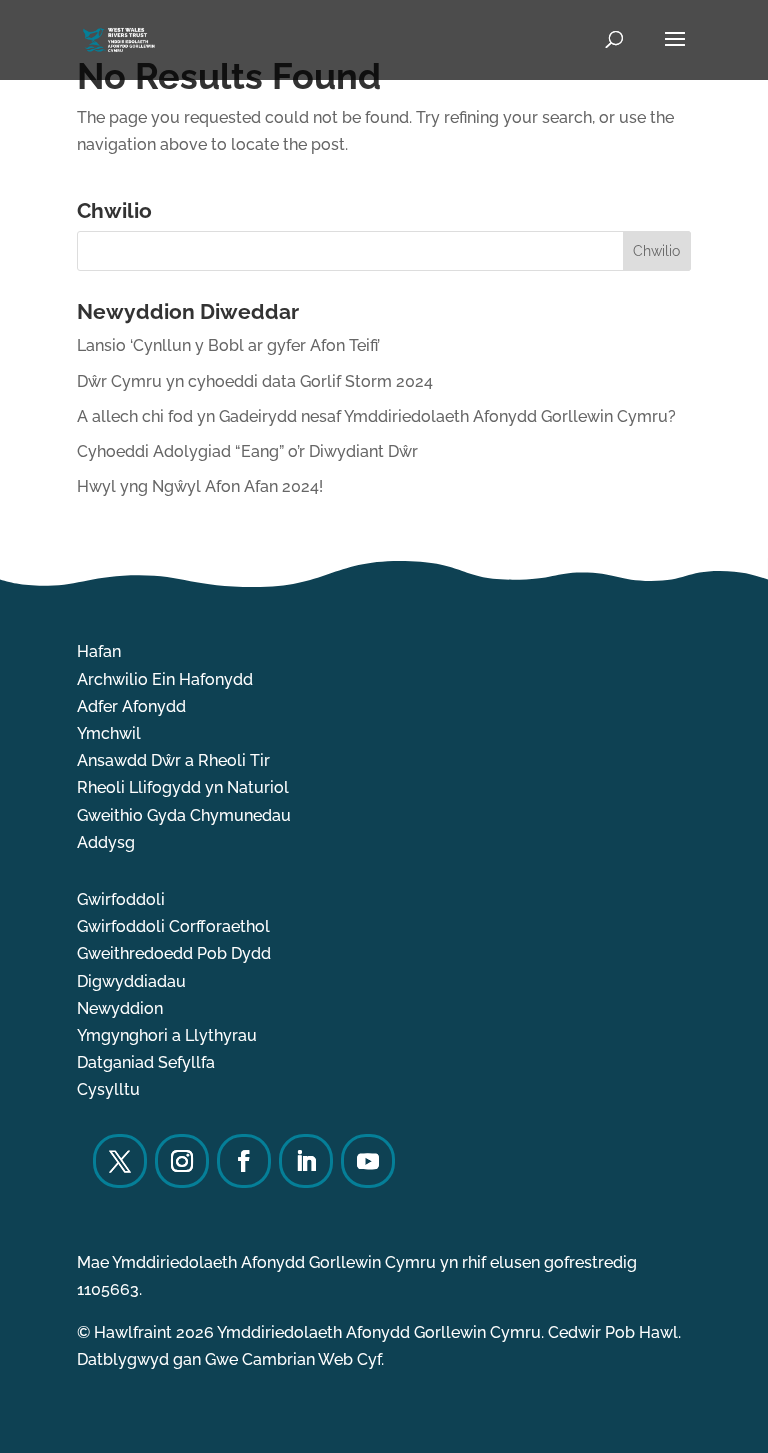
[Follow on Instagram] (182, 1161)
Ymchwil (109, 733)
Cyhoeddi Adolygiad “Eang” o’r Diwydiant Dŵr (247, 451)
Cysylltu (108, 1089)
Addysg (106, 842)
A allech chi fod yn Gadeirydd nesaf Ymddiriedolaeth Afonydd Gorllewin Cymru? (376, 416)
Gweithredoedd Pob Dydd (174, 953)
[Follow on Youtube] (368, 1161)
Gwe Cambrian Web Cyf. (294, 1359)
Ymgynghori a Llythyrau (167, 1035)
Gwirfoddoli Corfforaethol (173, 926)
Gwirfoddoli (121, 899)
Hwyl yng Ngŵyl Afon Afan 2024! (200, 486)
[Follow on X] (120, 1161)
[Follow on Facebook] (244, 1161)
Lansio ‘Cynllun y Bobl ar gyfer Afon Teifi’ (228, 345)
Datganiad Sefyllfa (146, 1062)
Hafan (99, 651)
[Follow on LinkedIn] (306, 1161)
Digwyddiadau (131, 981)
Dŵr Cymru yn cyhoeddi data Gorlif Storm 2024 (255, 381)
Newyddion (120, 1008)
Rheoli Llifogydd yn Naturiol (183, 787)
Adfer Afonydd (131, 706)
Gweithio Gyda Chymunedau (184, 815)
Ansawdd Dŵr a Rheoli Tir (173, 760)
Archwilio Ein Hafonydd (165, 679)
